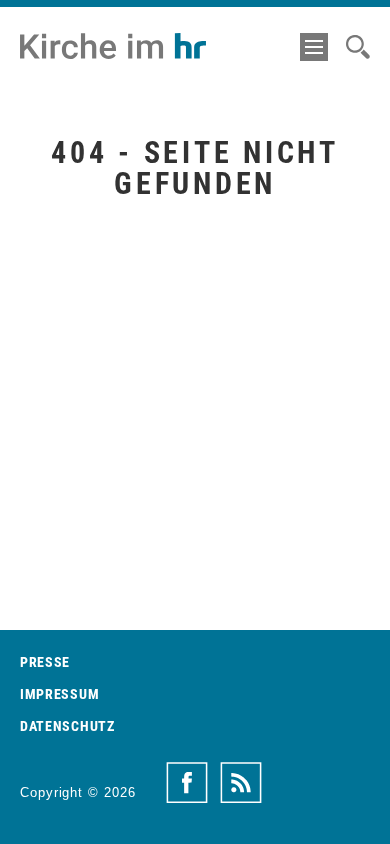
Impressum (59, 694)
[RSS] (241, 783)
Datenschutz (67, 726)
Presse (45, 662)
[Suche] (358, 47)
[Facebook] (187, 783)
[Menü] (314, 47)
